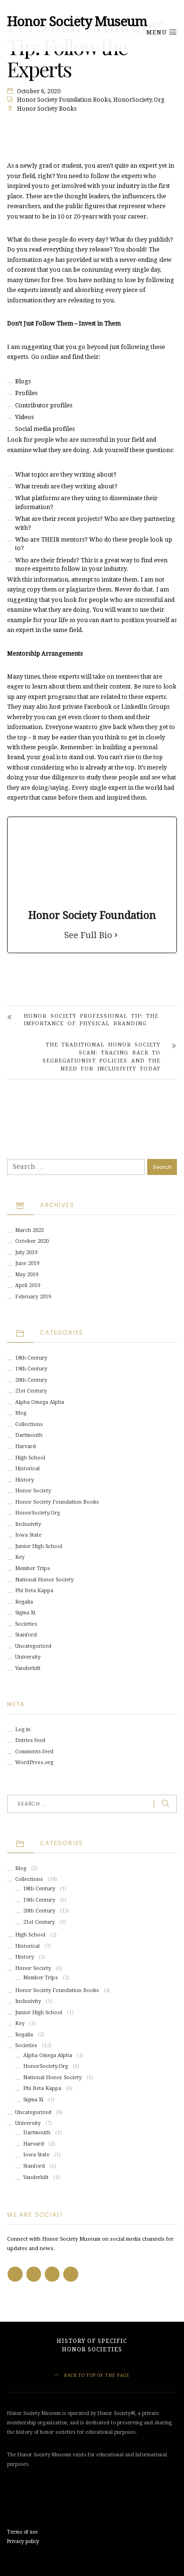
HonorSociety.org (139, 100)
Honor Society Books (47, 109)
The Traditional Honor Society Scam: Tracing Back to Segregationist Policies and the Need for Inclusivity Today (101, 1057)
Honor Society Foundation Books (64, 100)
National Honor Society (44, 1580)
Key (20, 1557)
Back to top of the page (96, 2375)
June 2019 (27, 1263)
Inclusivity (28, 1524)
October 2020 (32, 1241)
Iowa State (28, 1535)
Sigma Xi (25, 1613)
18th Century (31, 1358)
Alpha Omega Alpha (40, 1402)
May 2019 (27, 1275)
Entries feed (30, 1740)
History (25, 1480)
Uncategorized (33, 1646)
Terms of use (22, 2532)
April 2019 (28, 1285)
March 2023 (29, 1230)
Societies (26, 1624)
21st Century (31, 1391)
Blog (21, 1413)
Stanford (26, 1635)
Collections (29, 1424)
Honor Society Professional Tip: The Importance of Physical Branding (91, 1020)
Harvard (25, 1446)
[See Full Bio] (116, 935)
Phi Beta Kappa (34, 1591)
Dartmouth (29, 1435)
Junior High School (39, 1546)
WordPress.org (34, 1762)
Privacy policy (23, 2541)
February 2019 (33, 1297)
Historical (27, 1469)
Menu (157, 32)
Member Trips (33, 1568)
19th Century (31, 1369)
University (28, 1657)
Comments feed (34, 1752)
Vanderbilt (28, 1668)
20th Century (31, 1380)
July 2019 (26, 1252)
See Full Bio (88, 935)
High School (30, 1458)
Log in (23, 1729)
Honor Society (33, 1491)
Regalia (24, 1602)
